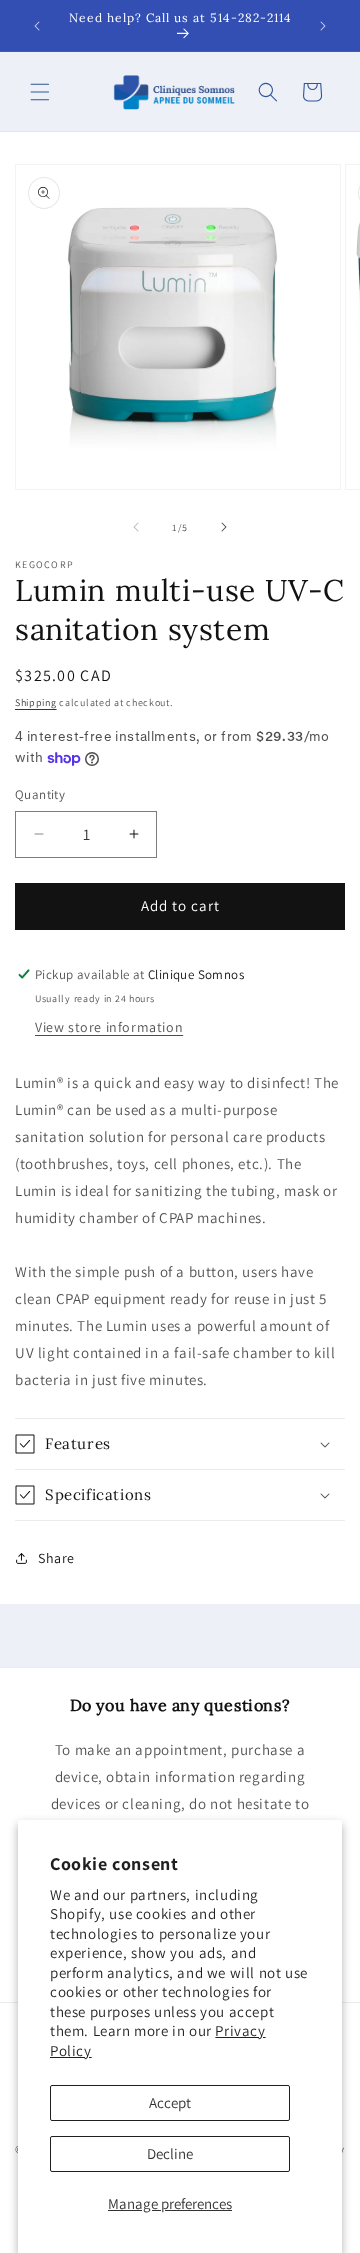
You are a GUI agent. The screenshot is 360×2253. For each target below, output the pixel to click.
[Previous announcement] (37, 26)
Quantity (40, 794)
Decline (170, 2153)
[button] (40, 92)
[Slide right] (224, 527)
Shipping (36, 702)
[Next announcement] (323, 26)
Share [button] (56, 1558)
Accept (170, 2102)
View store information (109, 1027)
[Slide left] (136, 527)
